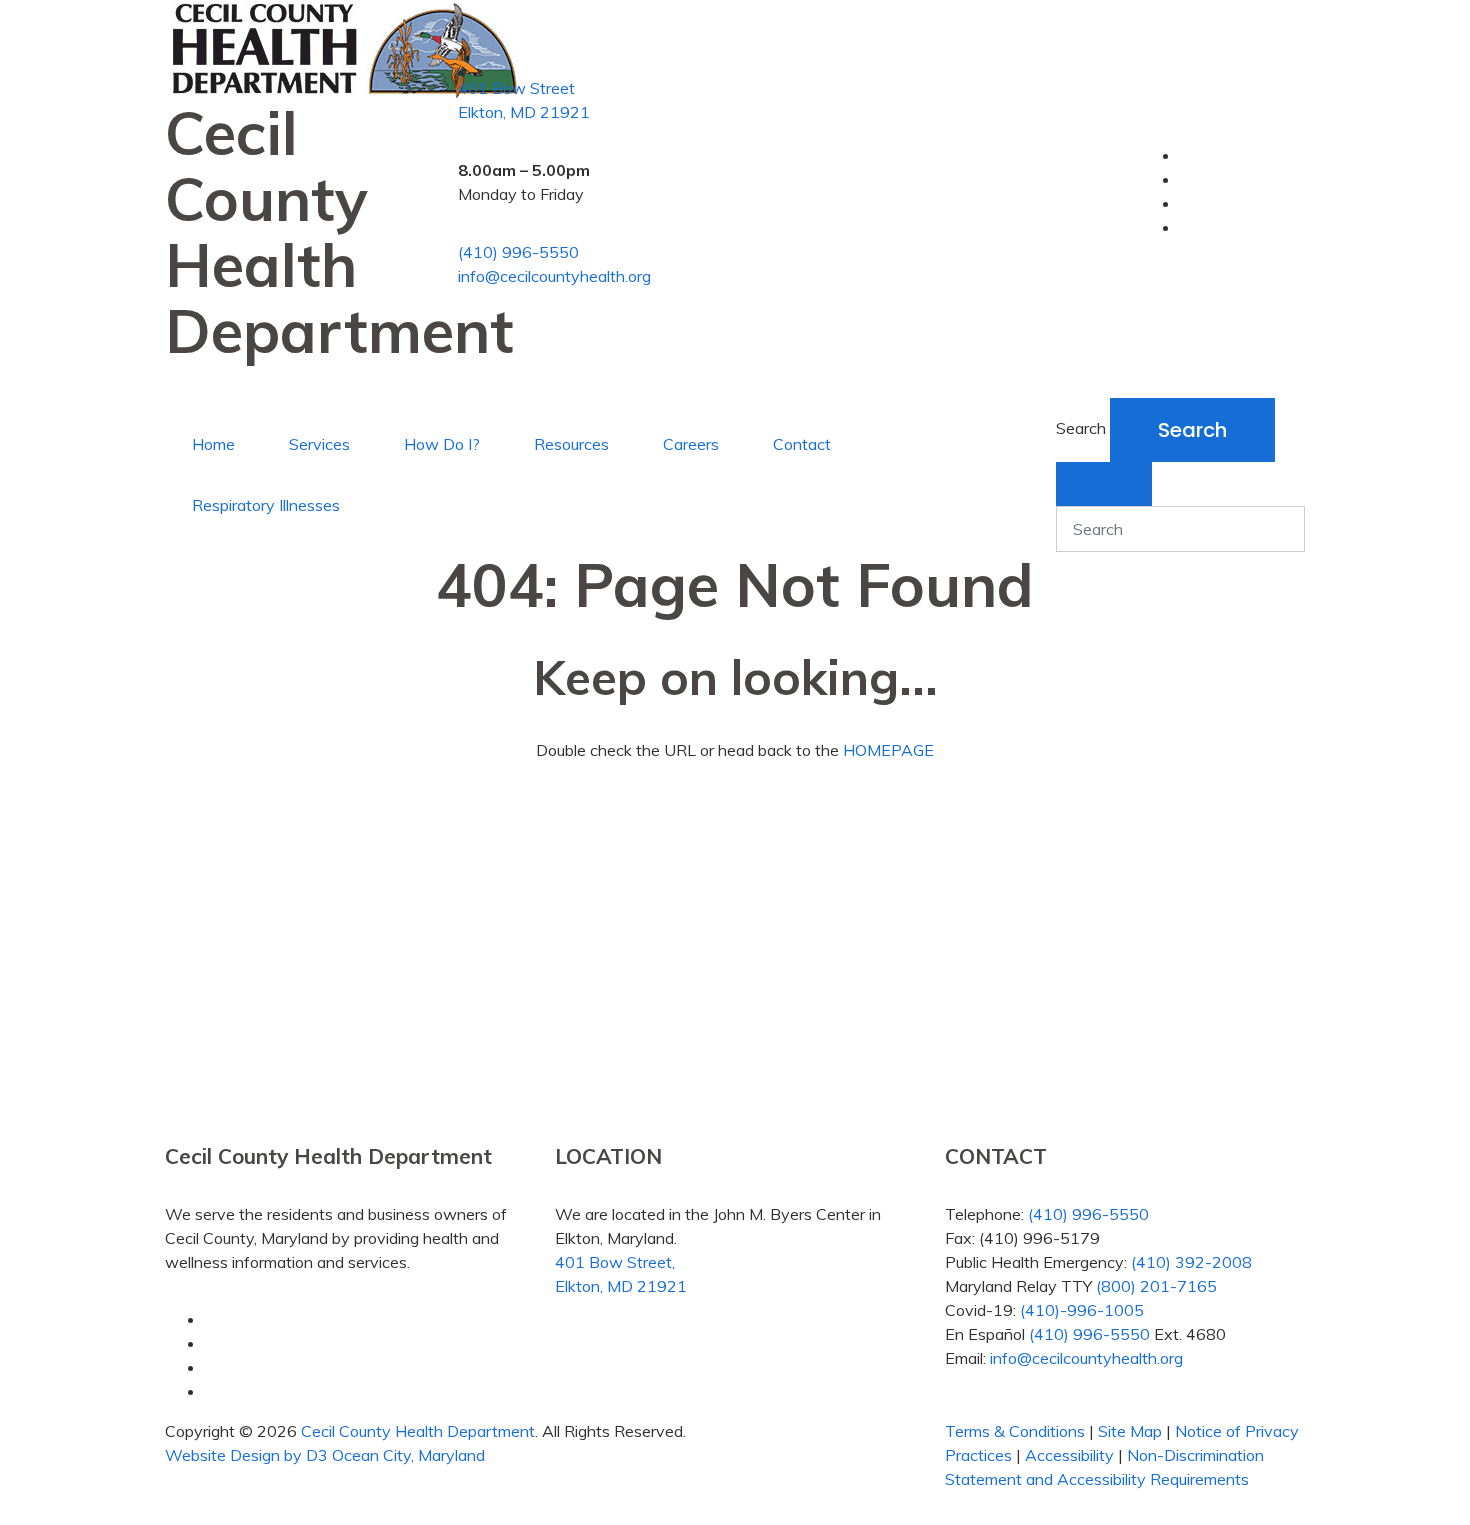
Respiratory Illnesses (266, 505)
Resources (571, 444)
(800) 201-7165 (1156, 1286)
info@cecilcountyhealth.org (554, 276)
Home (213, 444)
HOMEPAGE (888, 750)
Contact (802, 444)
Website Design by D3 (246, 1455)
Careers (691, 444)
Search (1081, 428)
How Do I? (442, 444)
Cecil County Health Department (418, 1431)
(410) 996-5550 (518, 252)
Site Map (1130, 1431)
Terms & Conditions (1015, 1431)
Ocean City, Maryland (408, 1455)
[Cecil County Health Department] (344, 42)
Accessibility (1069, 1455)
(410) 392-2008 (1191, 1262)
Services (319, 444)
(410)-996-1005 (1082, 1310)
